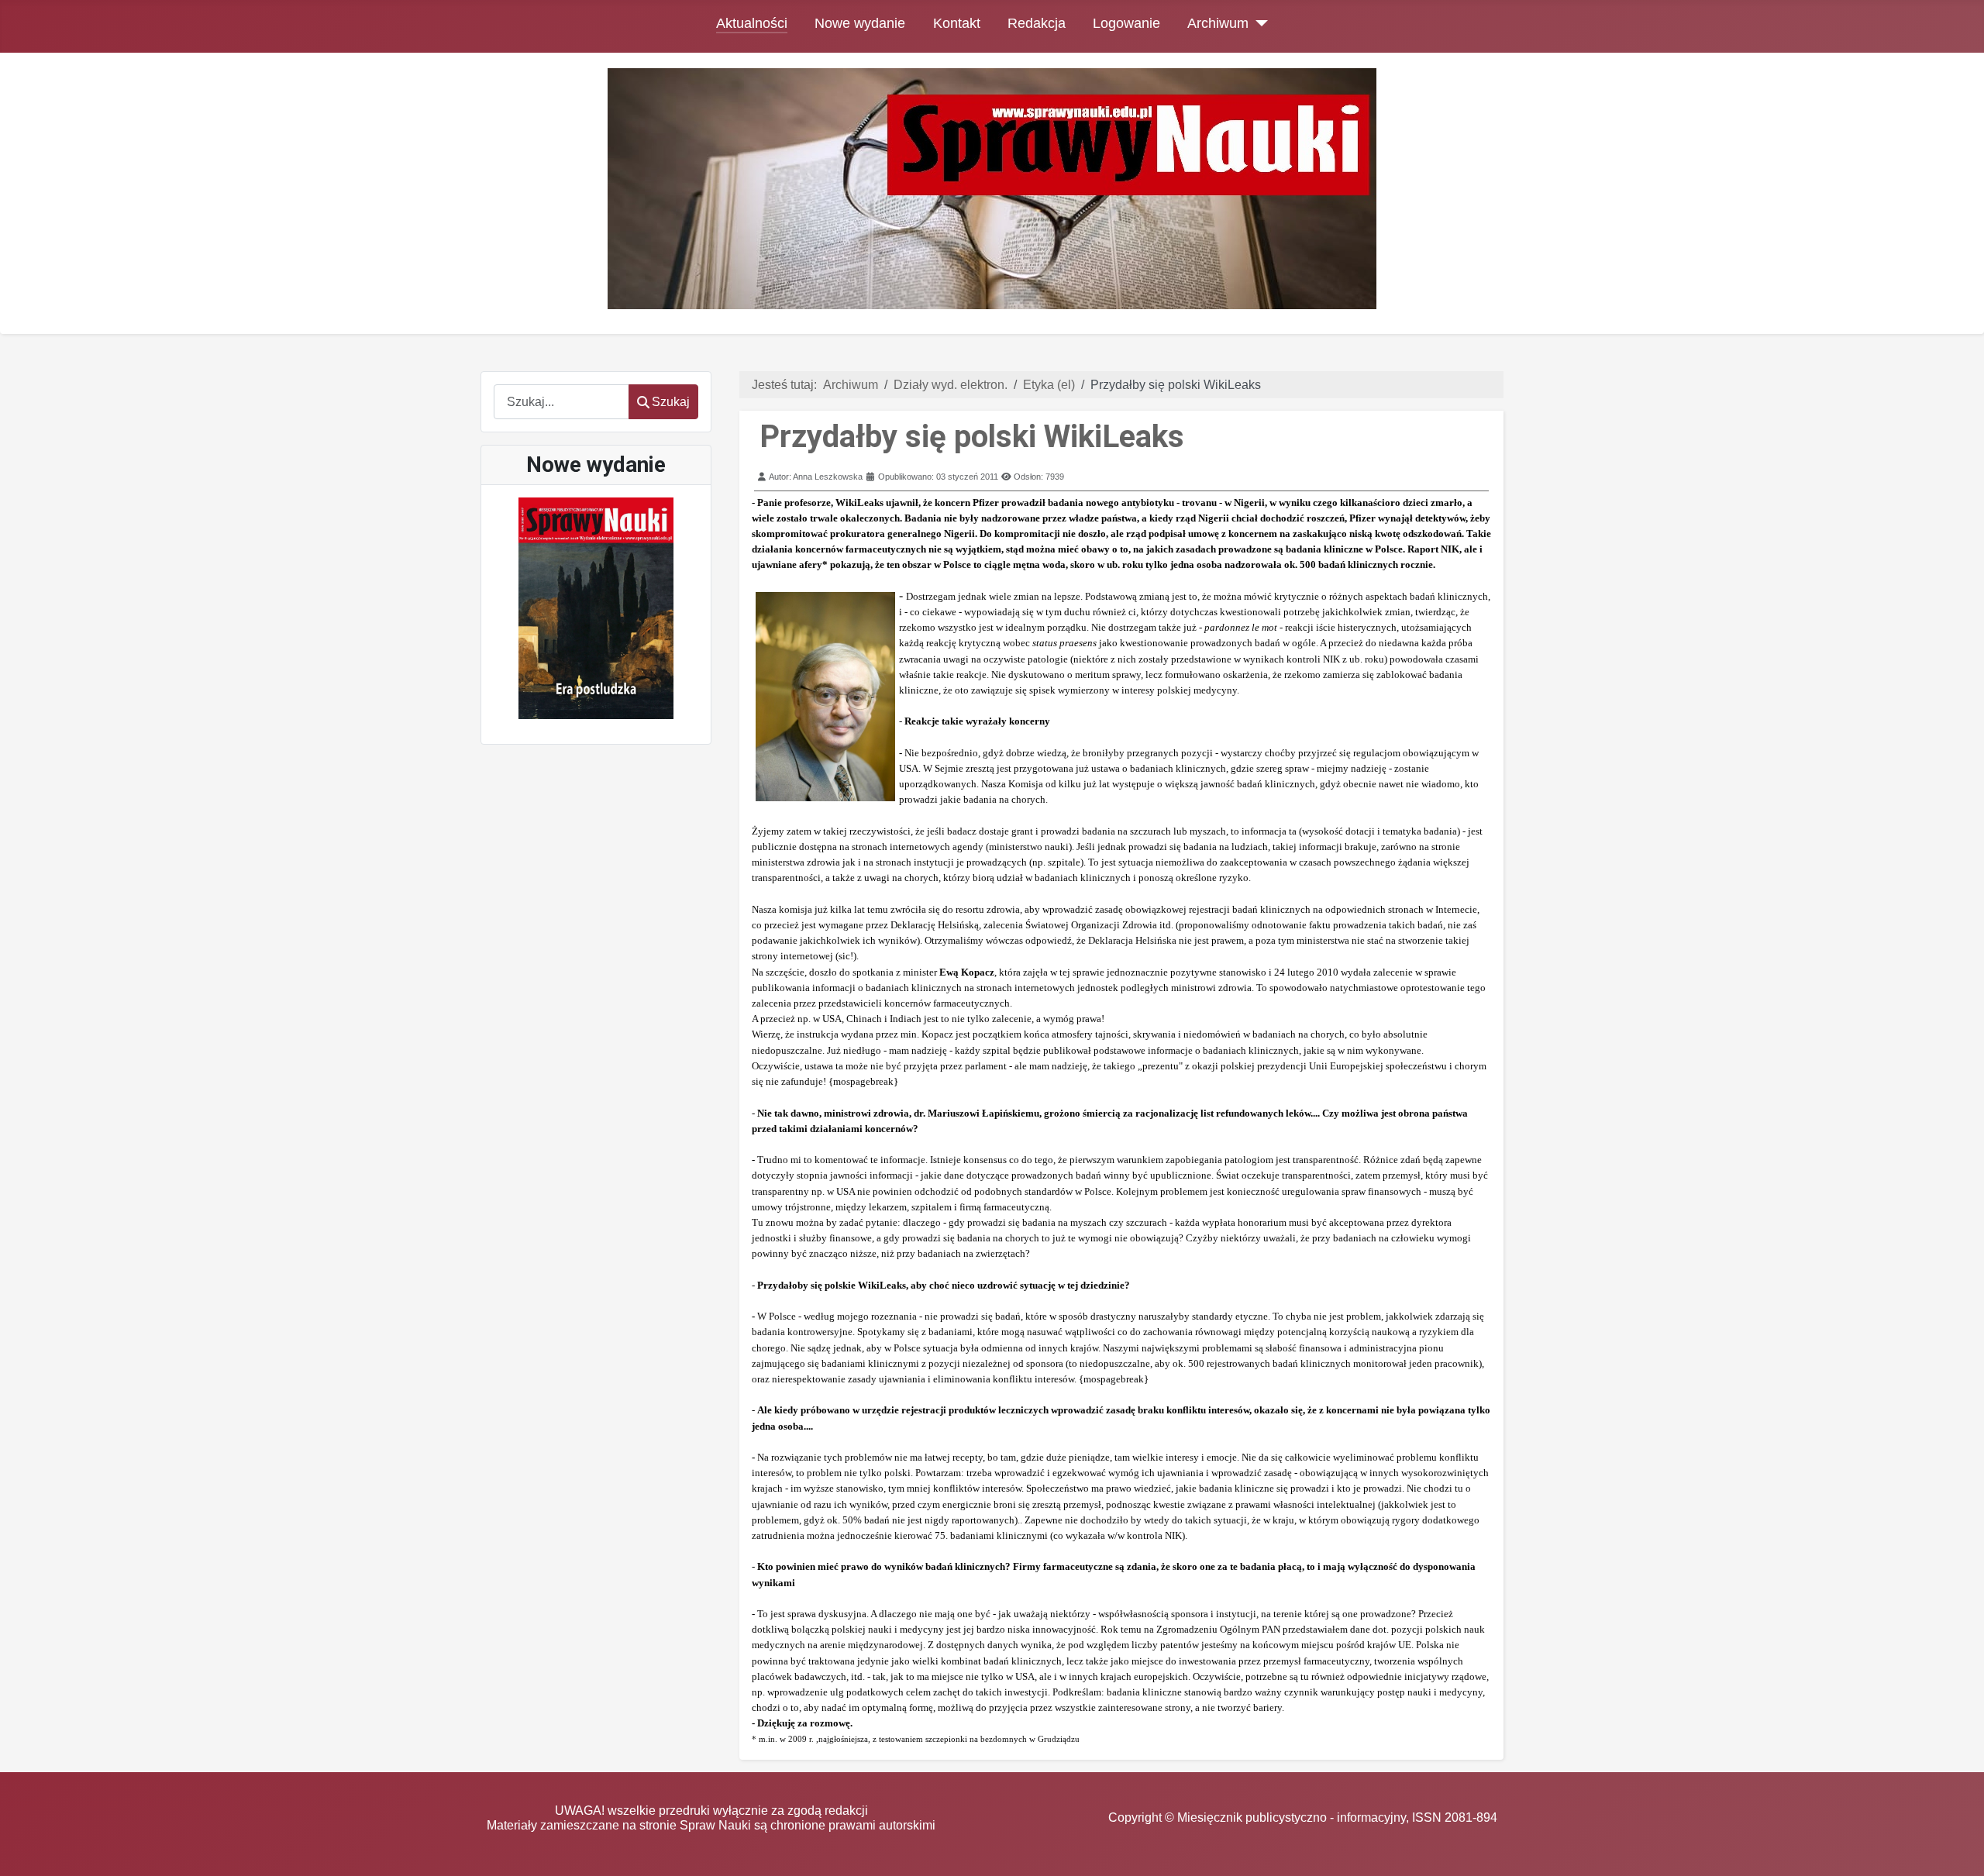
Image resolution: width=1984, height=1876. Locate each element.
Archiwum (1218, 23)
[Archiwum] (1258, 23)
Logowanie (1126, 23)
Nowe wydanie (860, 23)
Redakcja (1037, 23)
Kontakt (957, 23)
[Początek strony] (1957, 1849)
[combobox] (561, 402)
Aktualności (752, 23)
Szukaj (671, 402)
